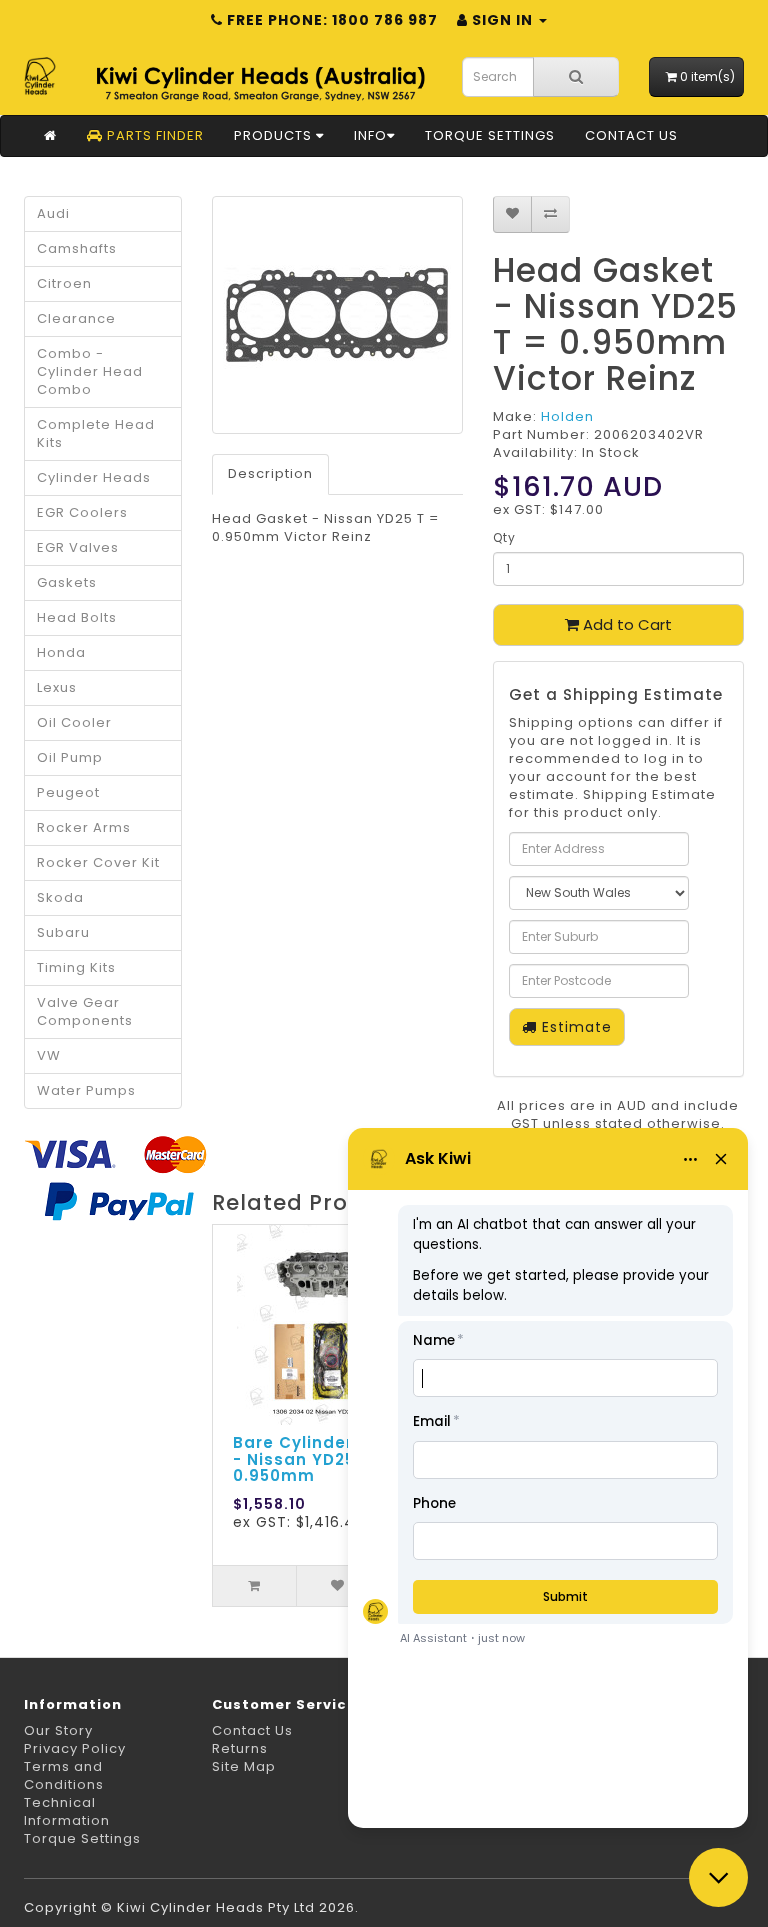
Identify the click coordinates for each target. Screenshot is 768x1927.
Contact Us (631, 135)
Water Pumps (86, 1090)
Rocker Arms (84, 827)
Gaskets (67, 582)
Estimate (574, 1027)
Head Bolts (77, 617)
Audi (53, 213)
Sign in (502, 20)
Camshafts (77, 248)
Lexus (57, 687)
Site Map (244, 1766)
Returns (240, 1748)
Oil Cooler (74, 722)
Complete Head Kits (96, 433)
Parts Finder (153, 135)
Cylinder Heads (94, 477)
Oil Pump (70, 757)
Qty (504, 537)
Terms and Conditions (64, 1775)
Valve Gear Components (85, 1011)
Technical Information (67, 1811)
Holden (567, 416)
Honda (61, 652)
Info (370, 135)
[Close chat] (718, 1877)
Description (270, 473)
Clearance (76, 318)
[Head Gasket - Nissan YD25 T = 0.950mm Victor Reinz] (337, 315)
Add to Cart (625, 624)
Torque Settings (490, 135)
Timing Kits (76, 967)
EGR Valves (78, 547)
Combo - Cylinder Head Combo (90, 371)
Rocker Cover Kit (98, 862)
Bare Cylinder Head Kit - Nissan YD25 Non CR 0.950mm (333, 1459)
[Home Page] (50, 136)
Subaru (63, 932)
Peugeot (68, 792)
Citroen (64, 283)
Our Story (58, 1730)
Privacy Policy (75, 1748)
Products (275, 135)
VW (49, 1055)
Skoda (60, 897)
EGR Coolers (82, 512)
